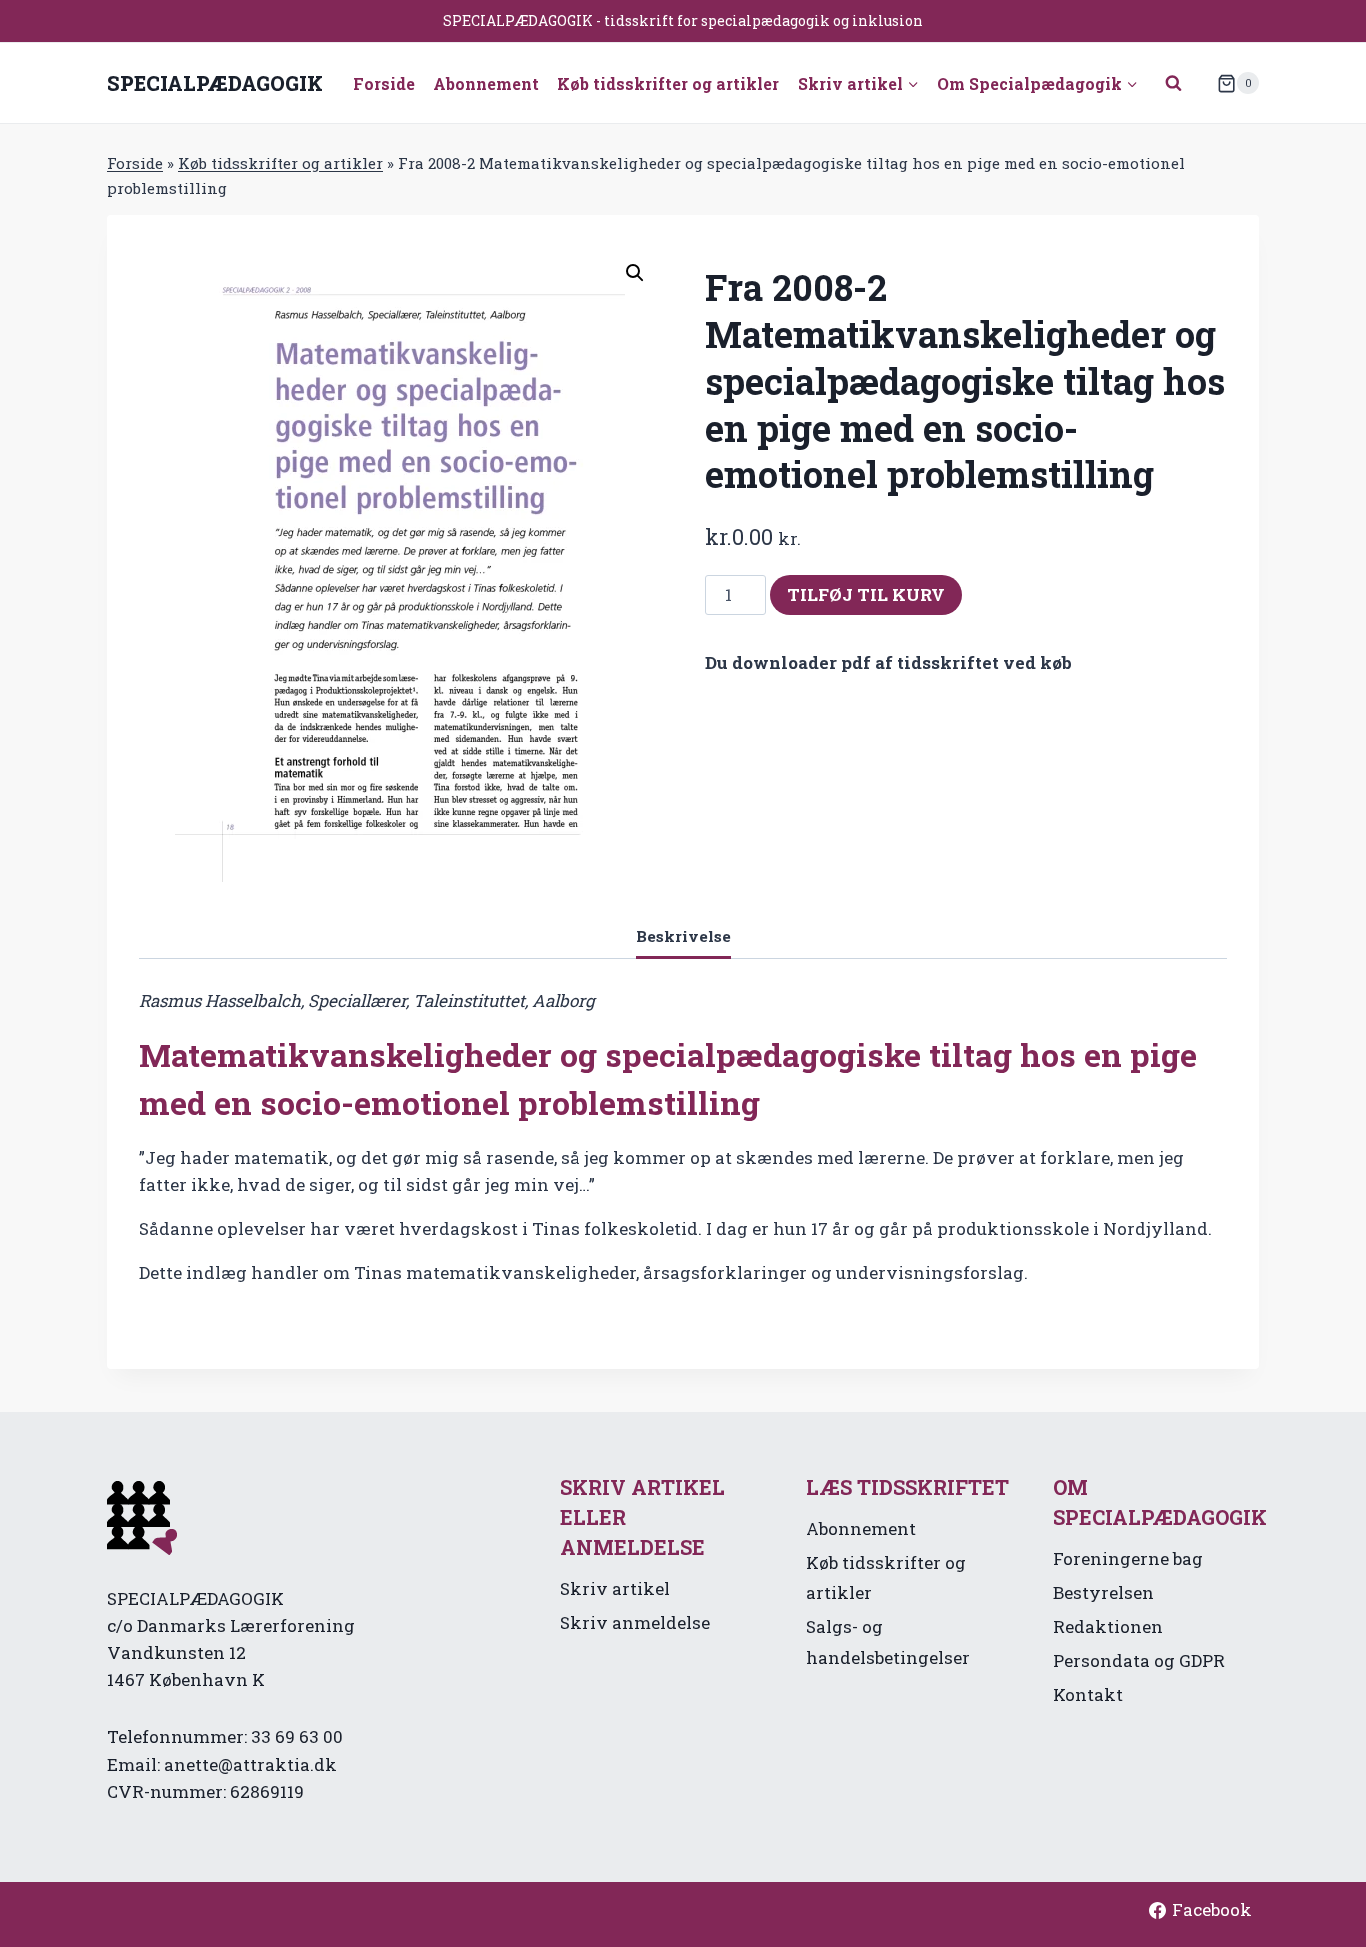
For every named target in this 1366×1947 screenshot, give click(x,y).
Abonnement (486, 83)
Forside (384, 83)
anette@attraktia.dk (250, 1764)
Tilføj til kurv (866, 594)
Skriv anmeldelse (635, 1622)
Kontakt (1088, 1694)
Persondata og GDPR (1139, 1660)
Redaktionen (1108, 1626)
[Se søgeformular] (1174, 83)
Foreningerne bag (1128, 1558)
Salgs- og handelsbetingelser (888, 1642)
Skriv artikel (615, 1588)
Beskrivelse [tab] (683, 936)
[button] (635, 273)
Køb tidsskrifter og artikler (668, 83)
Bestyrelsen (1103, 1592)
